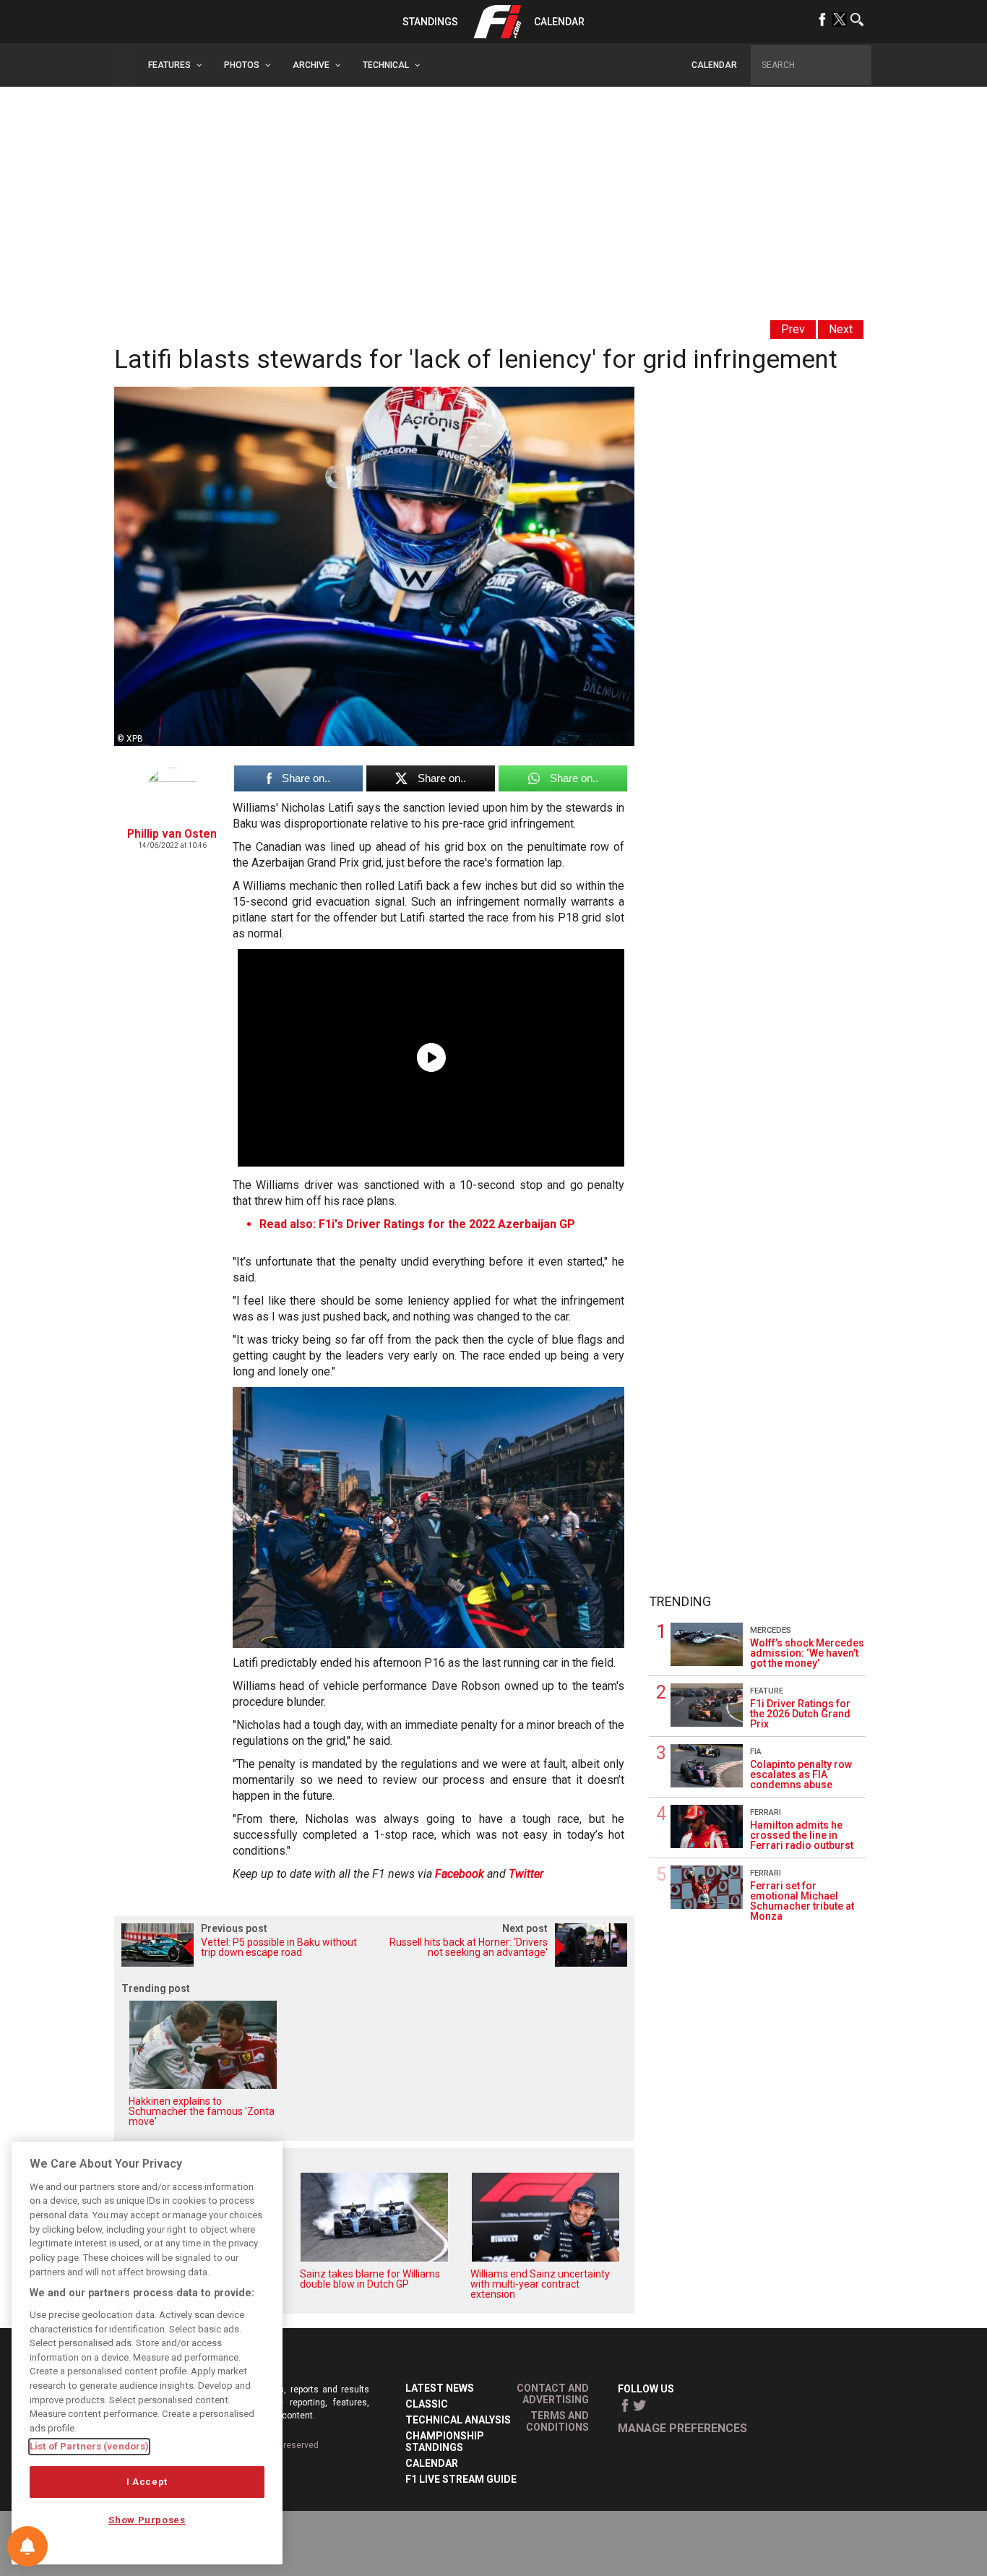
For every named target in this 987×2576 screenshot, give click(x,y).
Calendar (559, 22)
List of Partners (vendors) (89, 2446)
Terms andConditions (557, 2421)
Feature (767, 1691)
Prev (793, 329)
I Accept (147, 2482)
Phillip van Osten (172, 834)
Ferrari (766, 1812)
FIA (756, 1752)
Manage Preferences (682, 2428)
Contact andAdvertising (553, 2394)
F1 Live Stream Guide (461, 2479)
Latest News (440, 2388)
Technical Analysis (458, 2420)
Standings (430, 22)
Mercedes (771, 1630)
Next (841, 329)
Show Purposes (147, 2520)
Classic (427, 2404)
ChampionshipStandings (445, 2442)
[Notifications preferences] (27, 2546)
